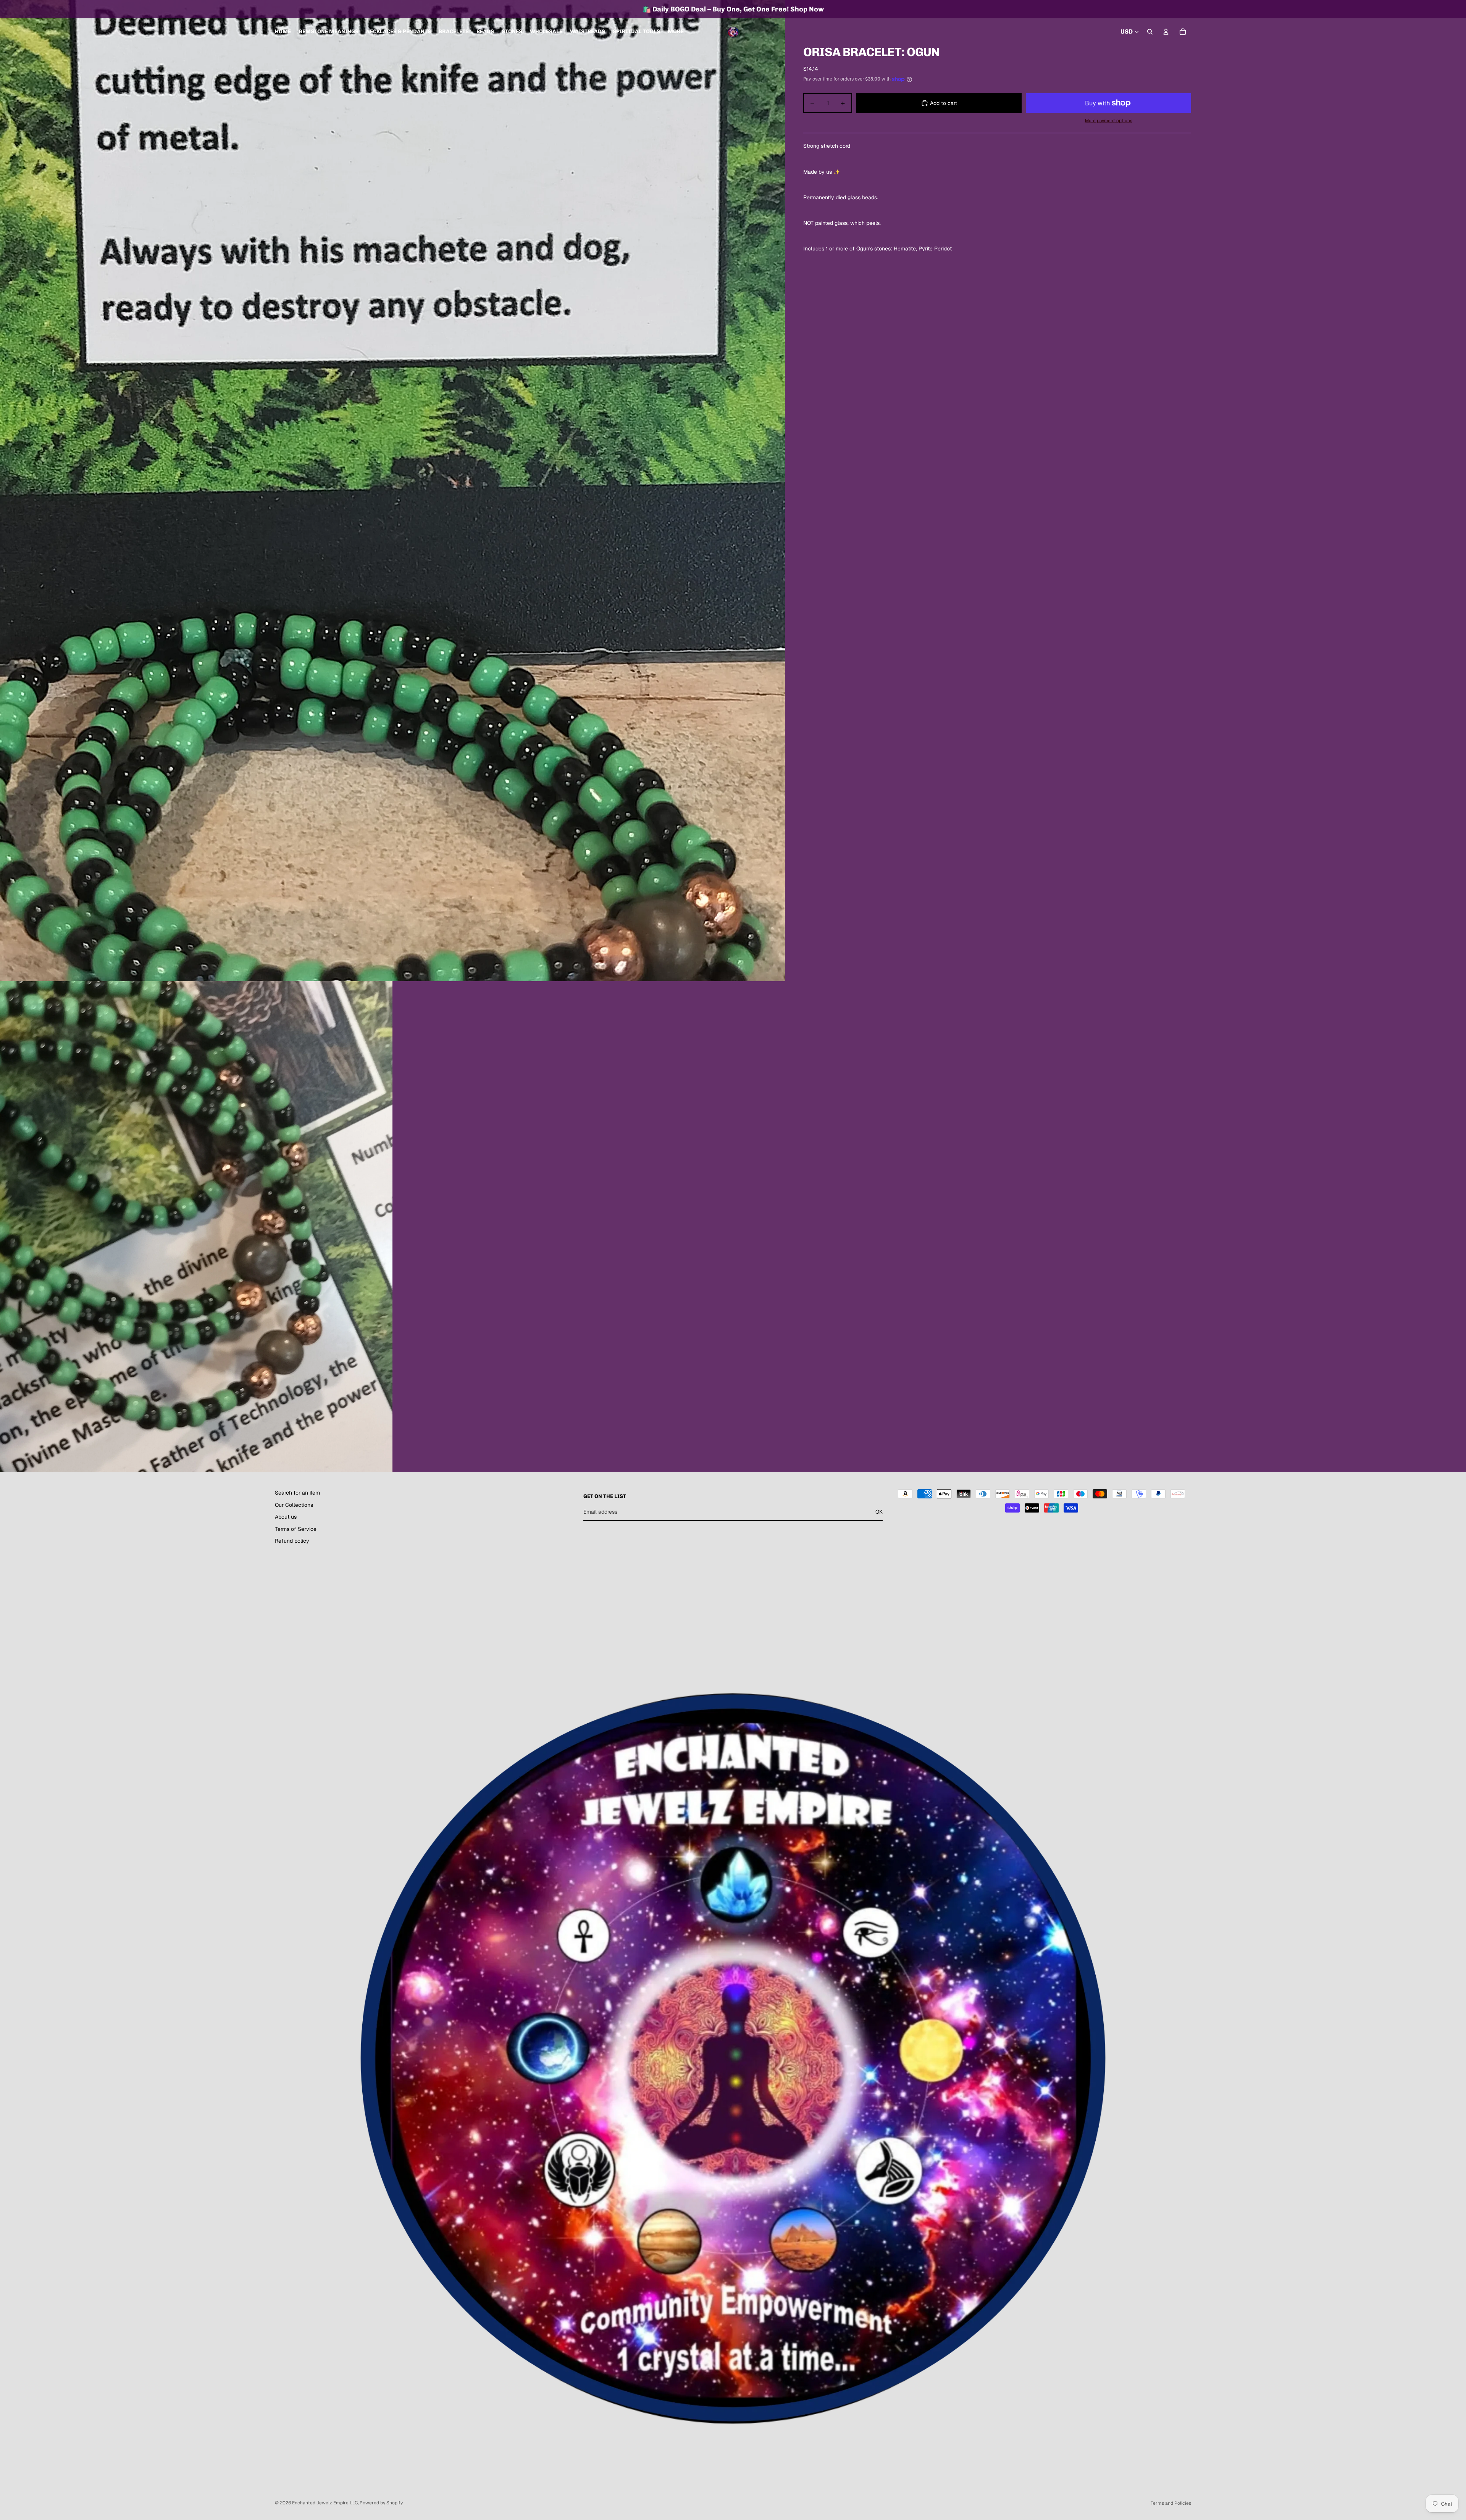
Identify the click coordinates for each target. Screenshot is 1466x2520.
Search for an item (297, 1493)
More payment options (1109, 120)
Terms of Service (296, 1529)
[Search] (1150, 32)
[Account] (1166, 32)
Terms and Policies (1171, 2503)
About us (286, 1517)
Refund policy (292, 1541)
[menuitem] (676, 32)
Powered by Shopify (381, 2503)
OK (879, 1512)
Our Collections (294, 1505)
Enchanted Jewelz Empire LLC (325, 2503)
